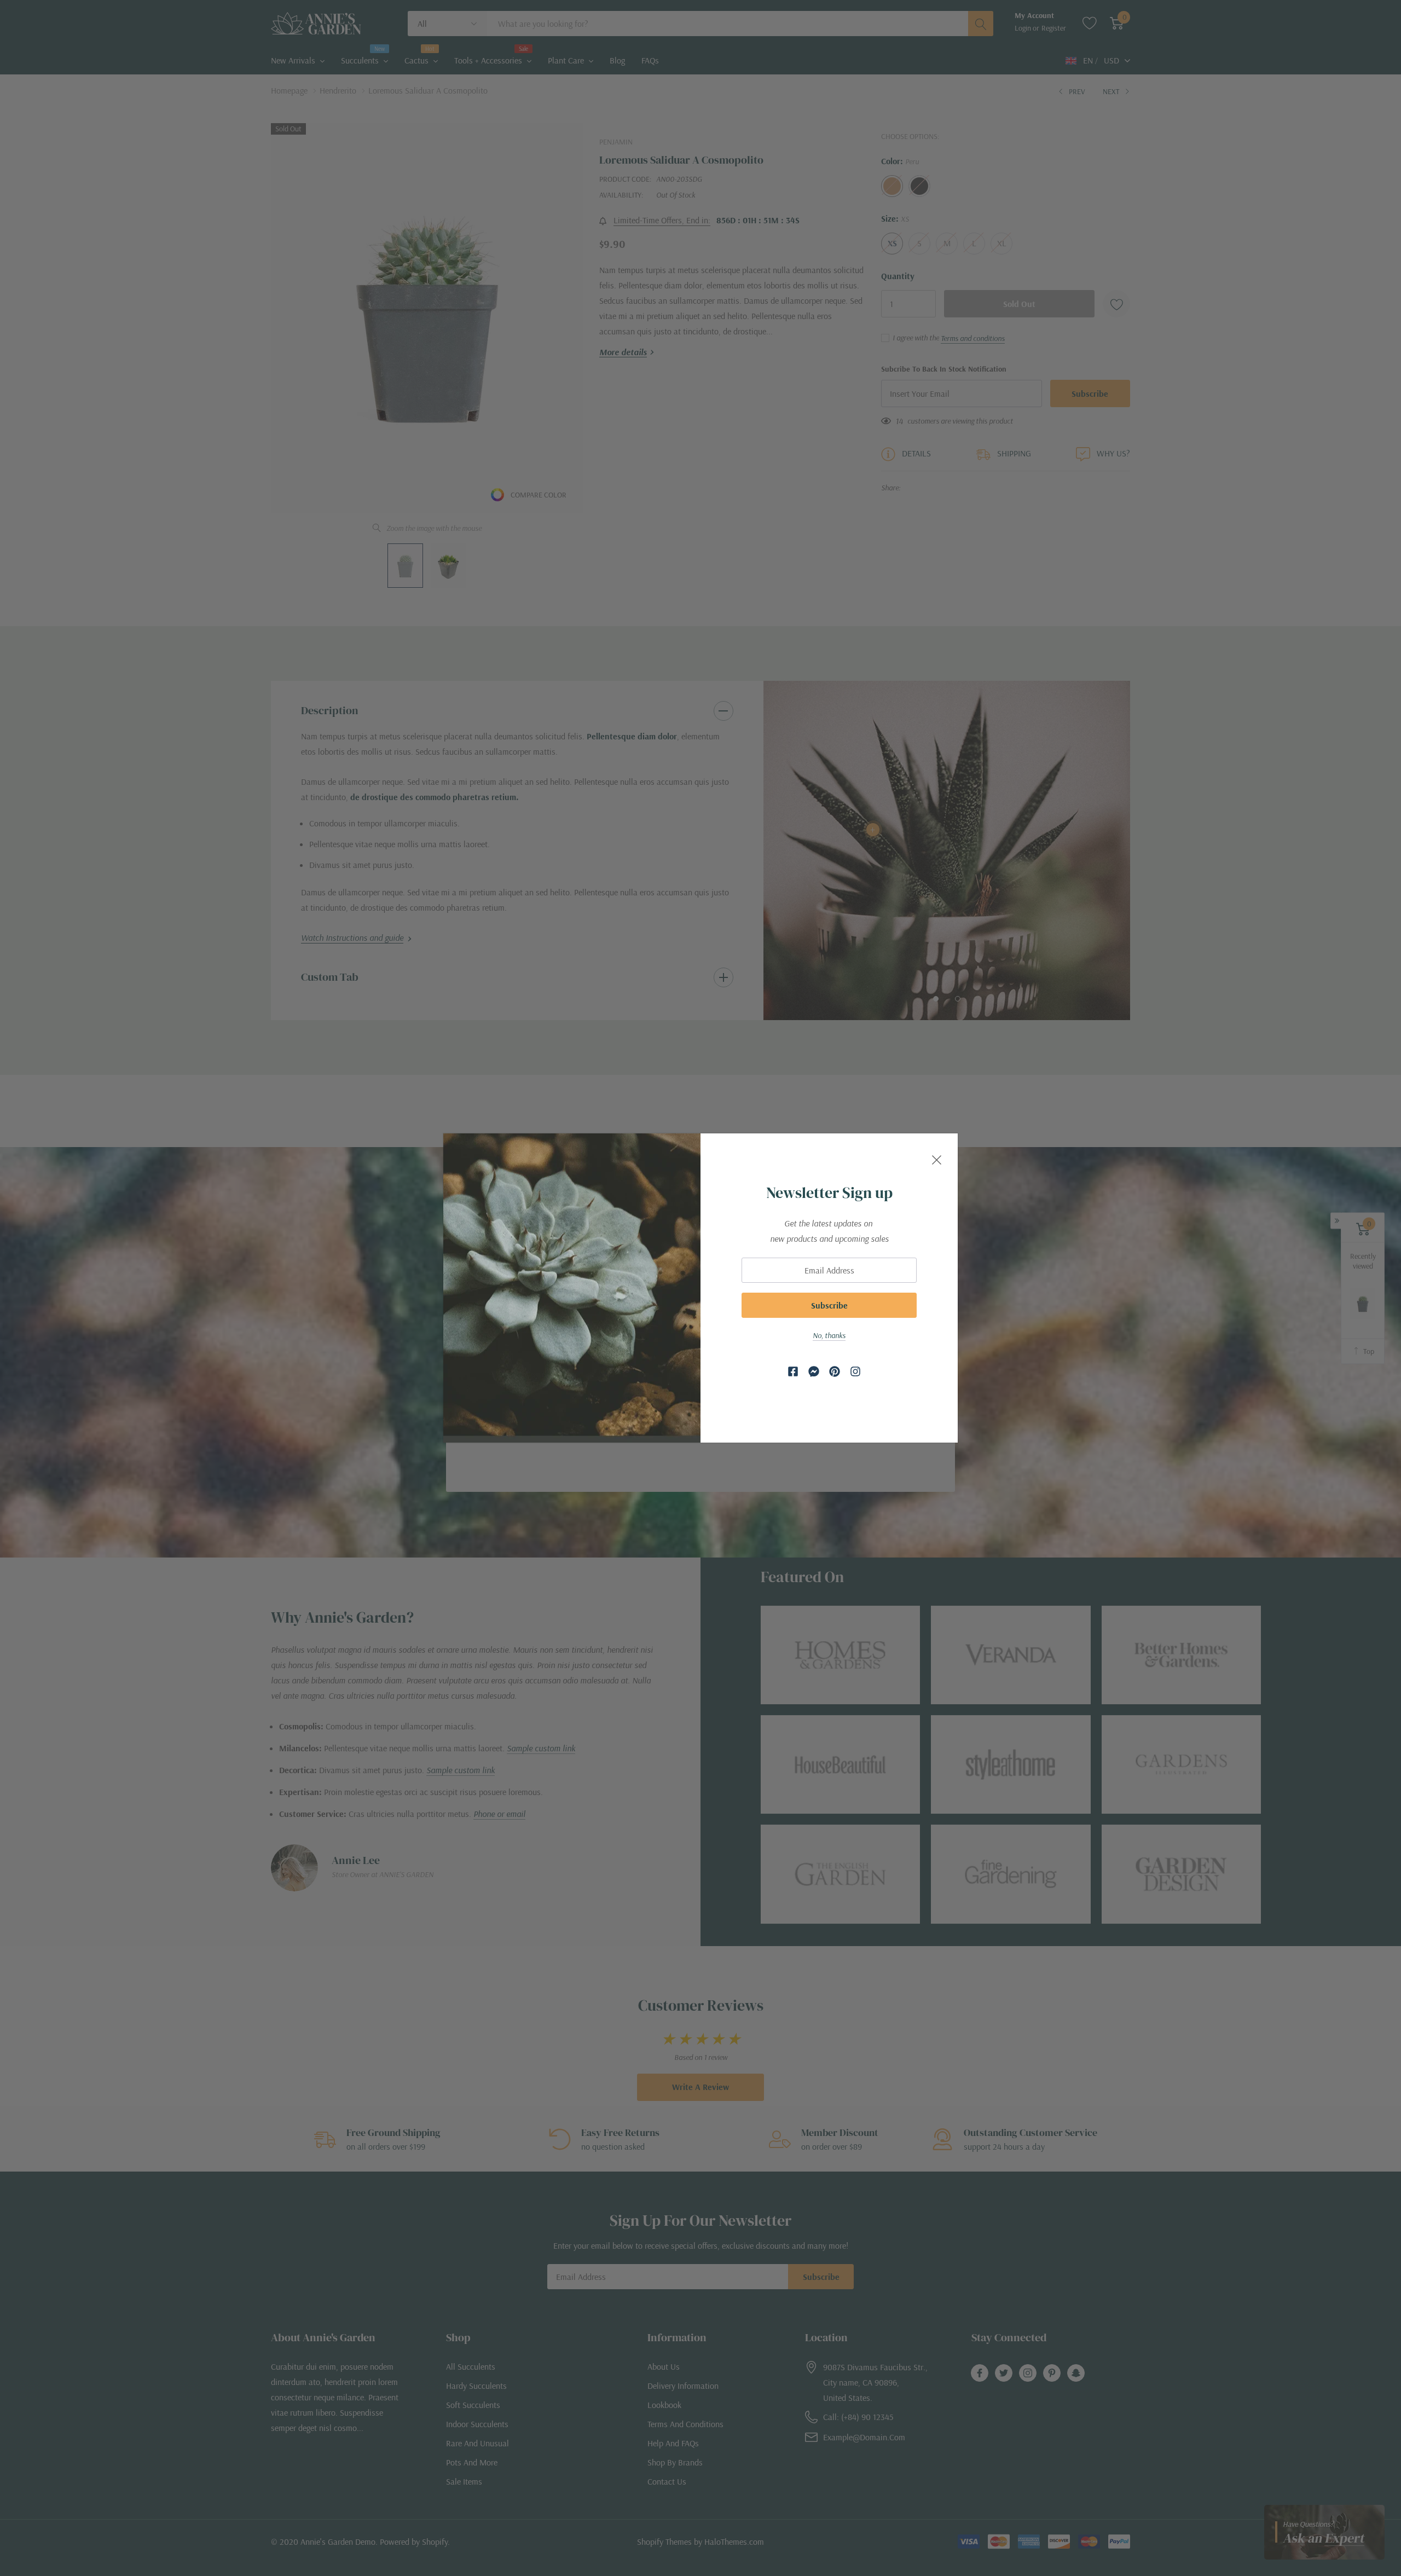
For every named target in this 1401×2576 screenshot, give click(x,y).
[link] (793, 1371)
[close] (937, 1158)
